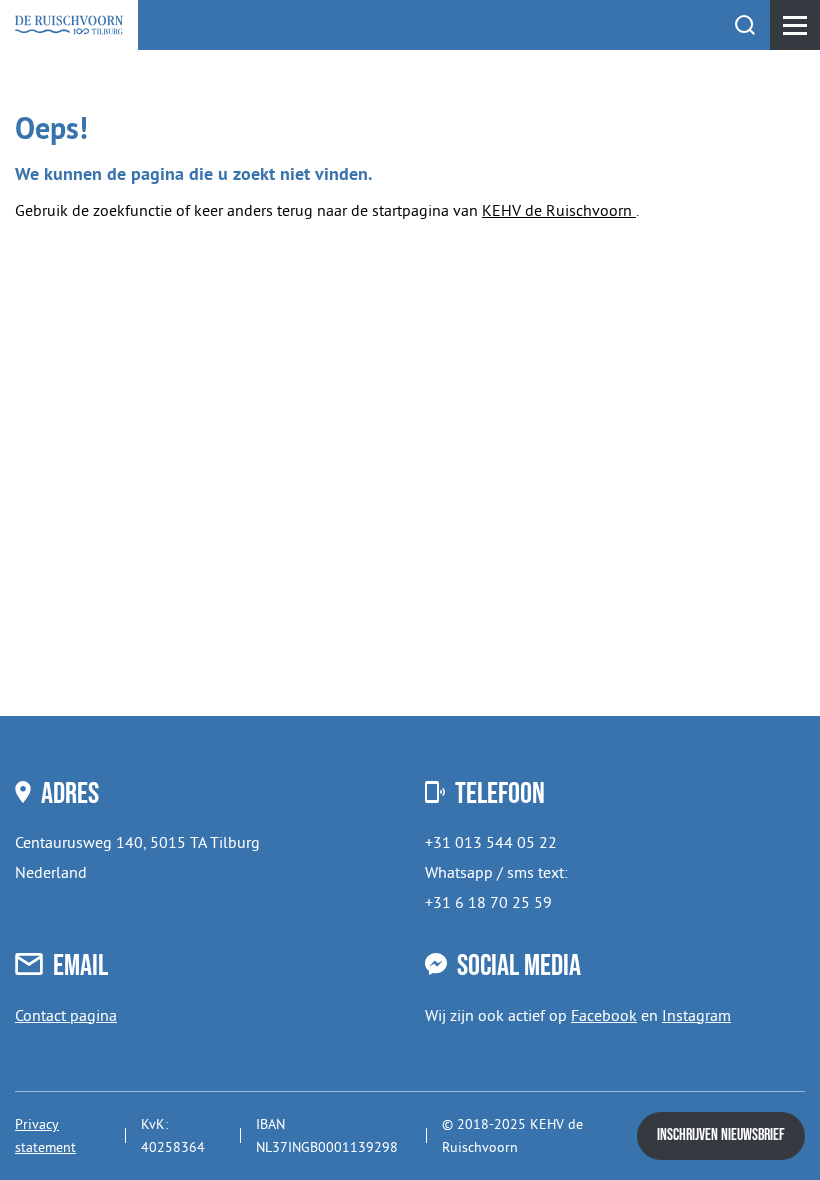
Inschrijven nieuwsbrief (721, 1135)
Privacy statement (45, 1135)
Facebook (604, 1015)
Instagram (696, 1015)
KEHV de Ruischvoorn (559, 210)
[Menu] (795, 25)
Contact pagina (66, 1015)
